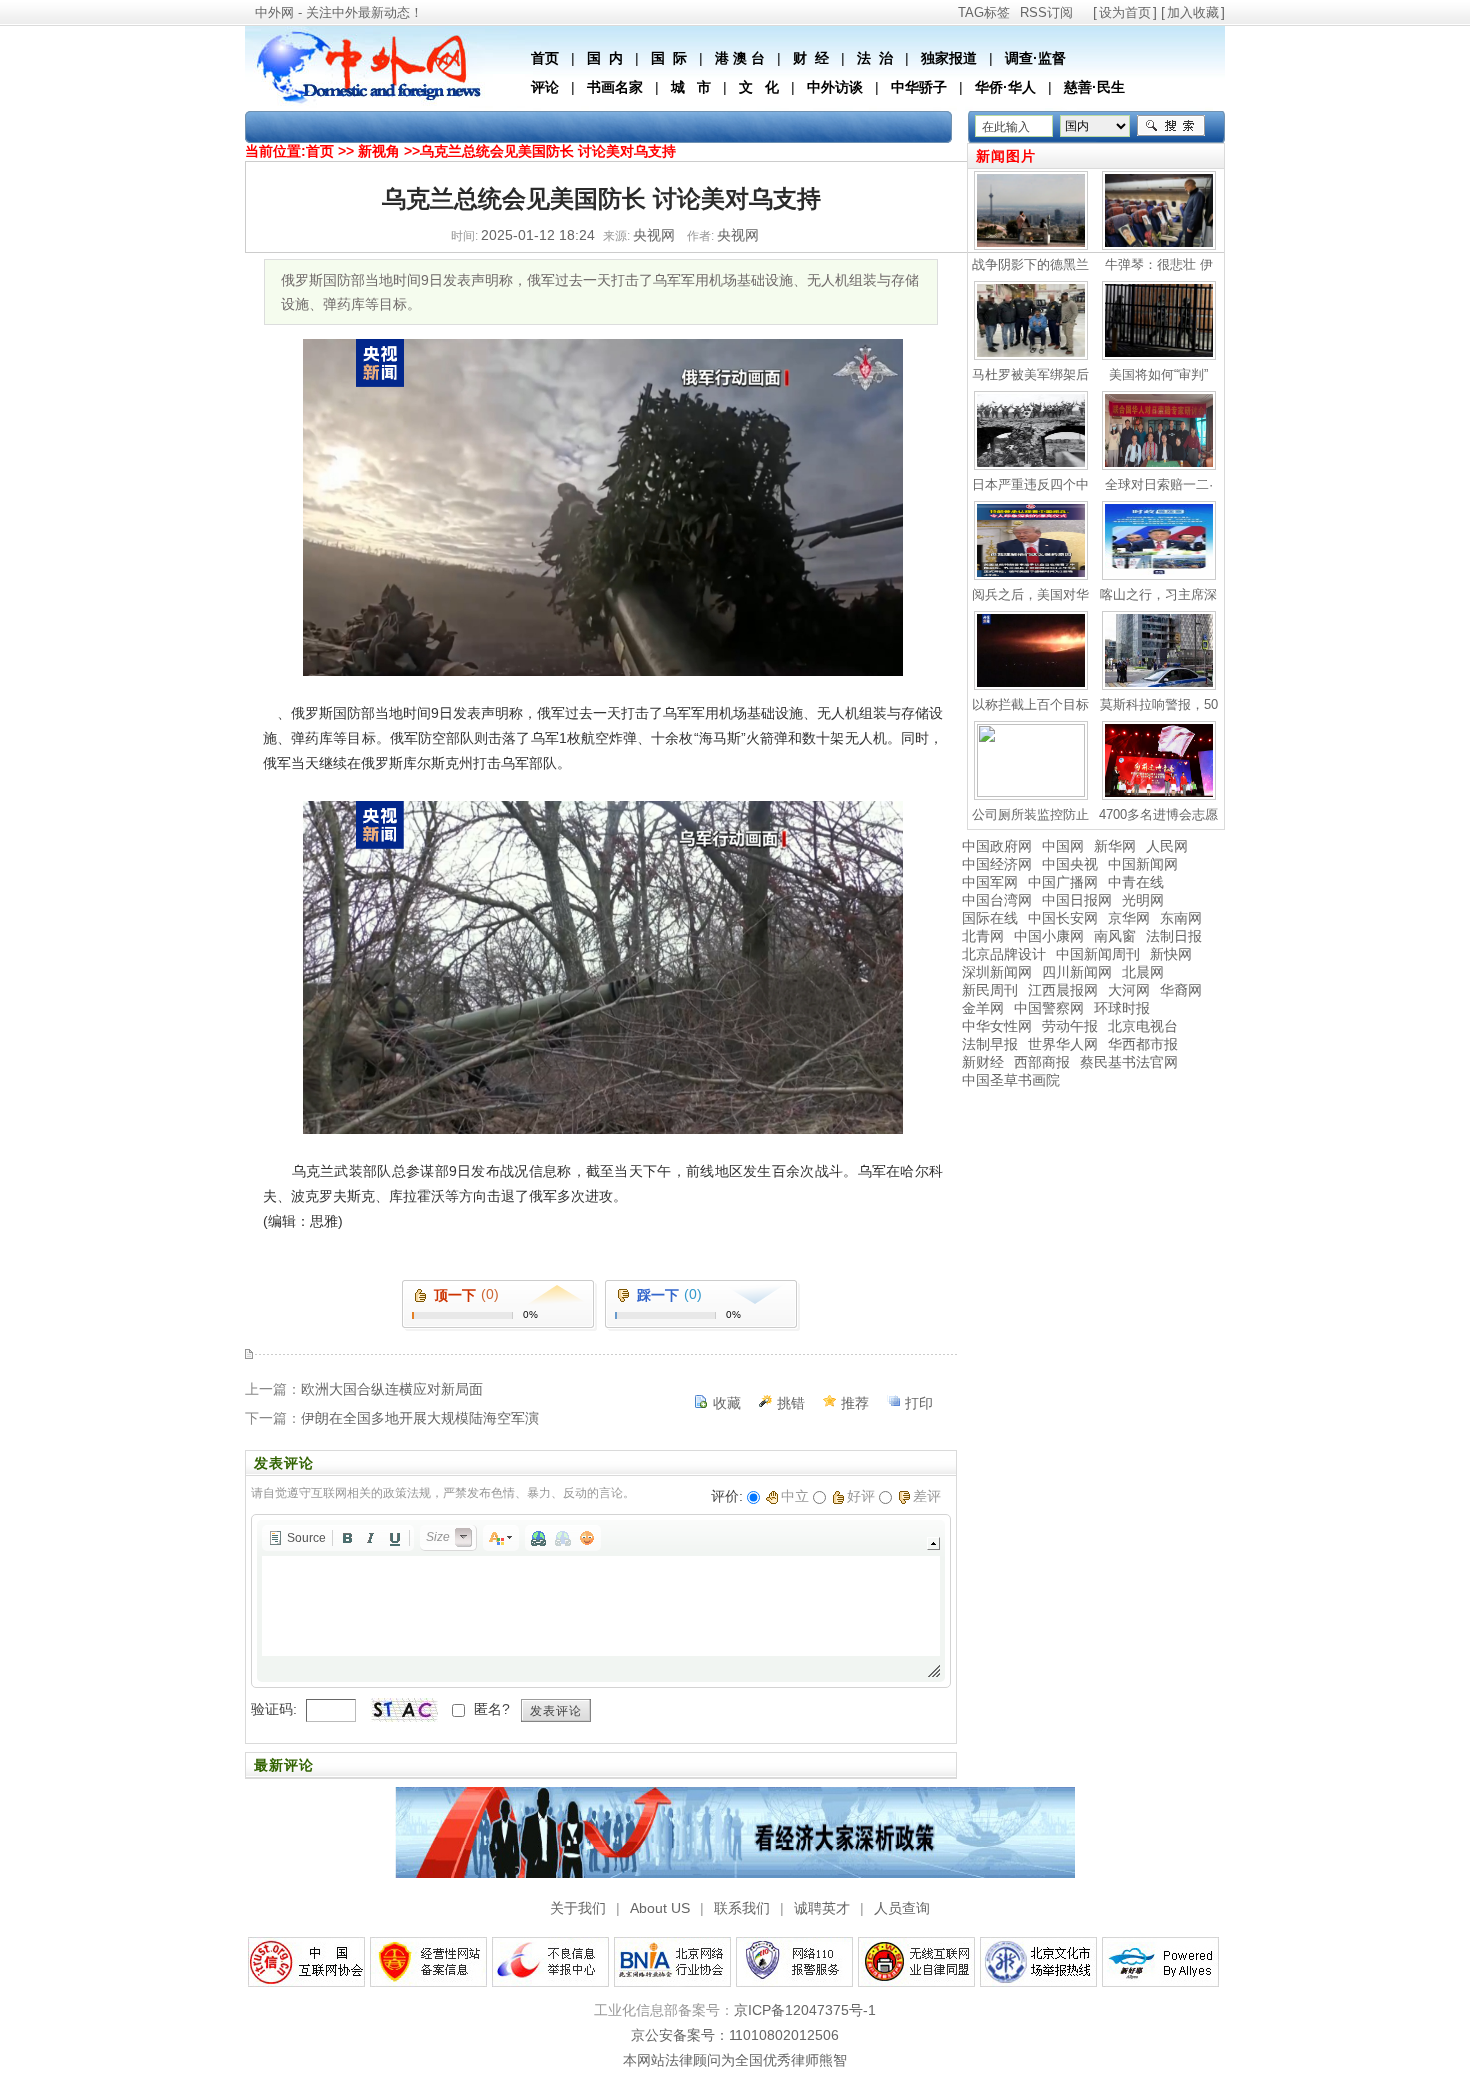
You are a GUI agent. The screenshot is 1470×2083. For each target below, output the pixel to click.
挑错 (791, 1403)
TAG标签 (984, 12)
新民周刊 (990, 990)
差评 (927, 1496)
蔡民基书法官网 (1129, 1062)
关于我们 (578, 1908)
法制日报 (1174, 936)
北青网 (983, 936)
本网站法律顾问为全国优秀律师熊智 (735, 2060)
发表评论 (556, 1711)
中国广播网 (1063, 882)
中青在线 (1136, 882)
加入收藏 (1193, 12)
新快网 (1171, 954)
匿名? (492, 1709)
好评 (861, 1496)
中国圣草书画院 (1011, 1080)
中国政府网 (997, 846)
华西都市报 (1143, 1044)
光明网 (1143, 900)
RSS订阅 (1046, 12)
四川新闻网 (1077, 972)
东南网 (1181, 918)
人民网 (1167, 846)
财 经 (811, 58)
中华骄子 (919, 87)
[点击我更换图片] (404, 1710)
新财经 (983, 1062)
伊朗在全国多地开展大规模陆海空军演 (420, 1418)
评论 (545, 87)
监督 (1052, 58)
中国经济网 (997, 864)
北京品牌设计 (1004, 954)
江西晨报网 (1063, 990)
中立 (795, 1496)
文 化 (759, 87)
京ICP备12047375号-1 (805, 2010)
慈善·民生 (1094, 87)
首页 (545, 58)
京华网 (1129, 918)
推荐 (855, 1403)
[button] (297, 1538)
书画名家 (615, 87)
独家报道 (949, 58)
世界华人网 (1063, 1044)
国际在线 (990, 918)
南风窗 (1115, 936)
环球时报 (1122, 1008)
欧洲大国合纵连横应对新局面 (392, 1389)
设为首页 (1125, 12)
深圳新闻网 (997, 972)
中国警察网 (1049, 1008)
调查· (1021, 58)
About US (660, 1908)
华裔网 (1181, 990)
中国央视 (1070, 864)
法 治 (875, 58)
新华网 (1115, 846)
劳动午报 (1070, 1026)
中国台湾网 (997, 900)
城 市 (691, 87)
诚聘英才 (822, 1908)
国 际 (669, 58)
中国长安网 (1063, 918)
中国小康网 (1049, 936)
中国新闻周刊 (1098, 954)
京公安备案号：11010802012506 (735, 2035)
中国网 (1063, 846)
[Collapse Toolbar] (933, 1543)
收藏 (727, 1403)
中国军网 (990, 882)
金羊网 (983, 1008)
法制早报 (990, 1044)
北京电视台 (1143, 1026)
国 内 (605, 58)
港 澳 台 (740, 58)
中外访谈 (835, 87)
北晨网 (1143, 972)
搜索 (1171, 126)
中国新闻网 (1143, 864)
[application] (601, 1601)
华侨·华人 (1005, 87)
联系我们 (742, 1908)
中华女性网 (997, 1026)
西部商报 (1042, 1062)
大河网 (1129, 990)
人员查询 (902, 1908)
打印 (919, 1403)
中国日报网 (1077, 900)
